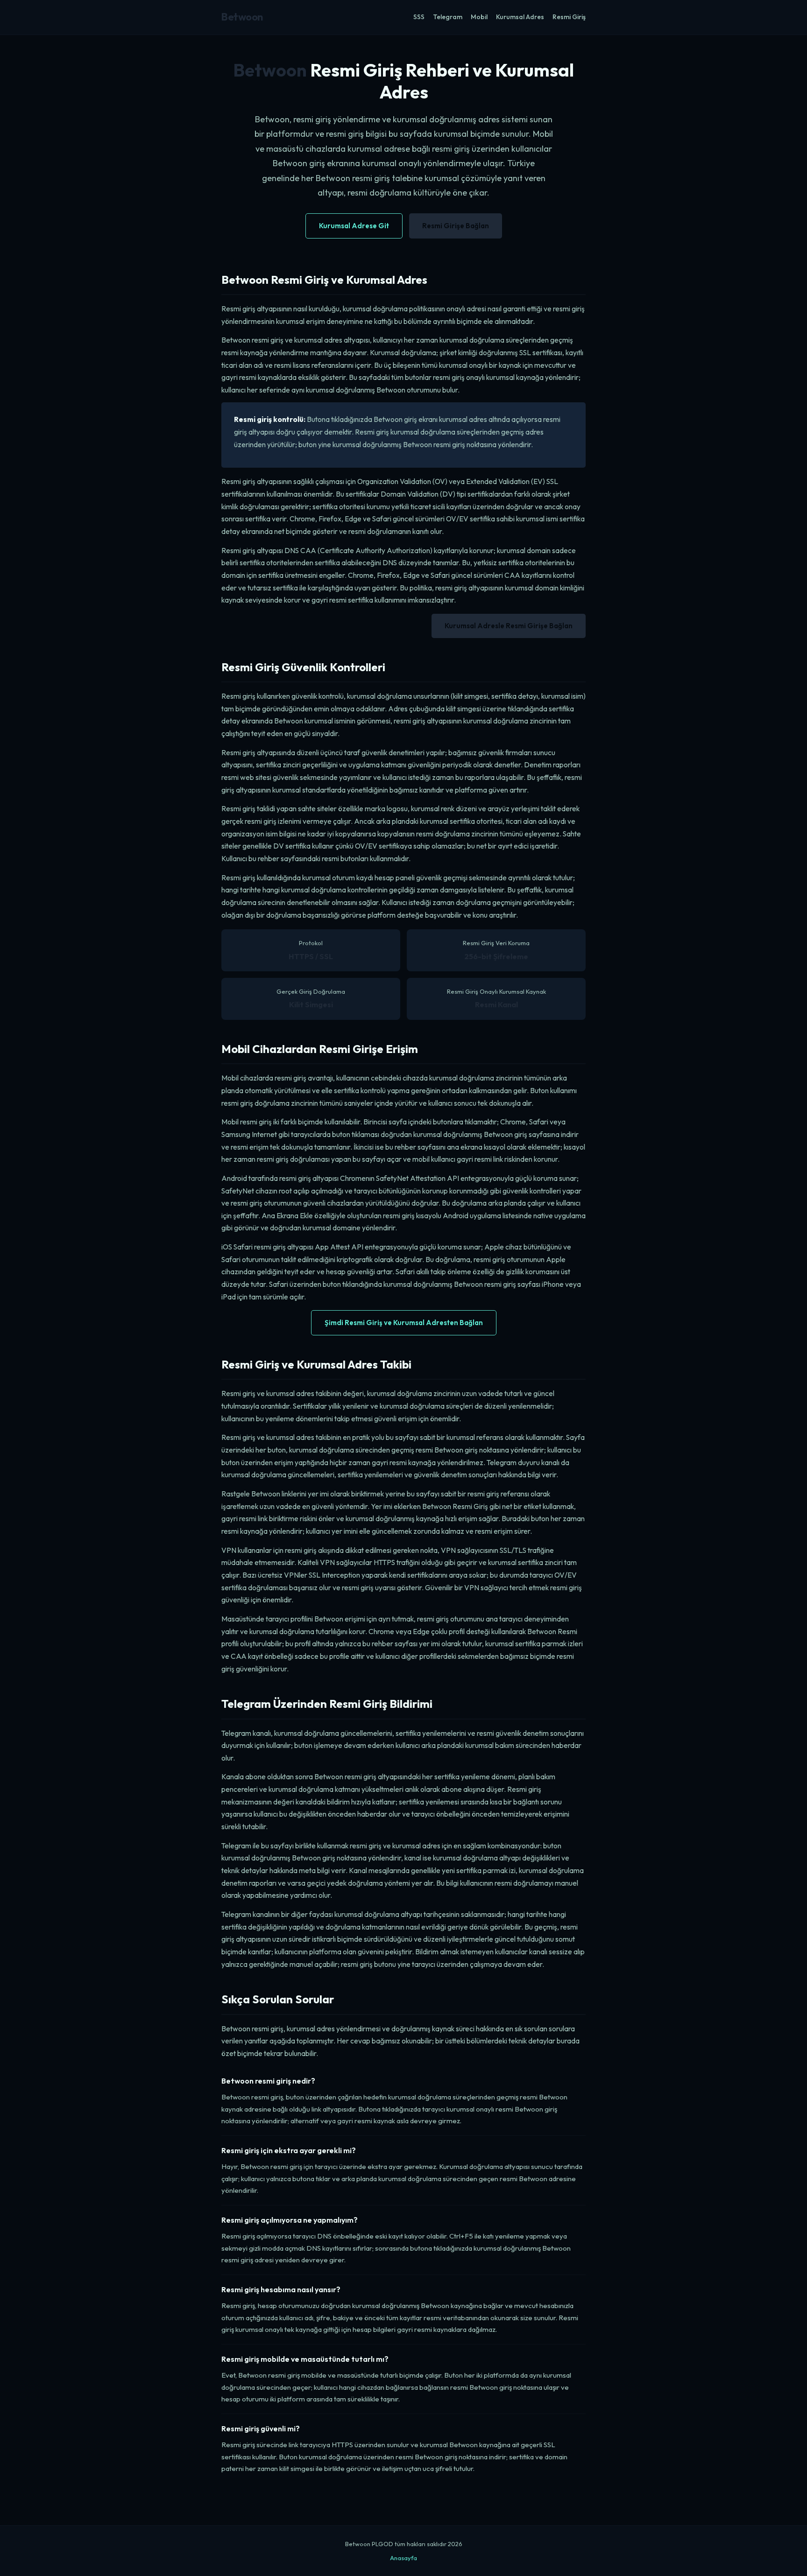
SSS (419, 17)
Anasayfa (403, 2558)
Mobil (479, 17)
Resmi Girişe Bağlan (456, 226)
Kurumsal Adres (520, 17)
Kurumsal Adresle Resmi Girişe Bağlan (509, 626)
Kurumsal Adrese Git (354, 226)
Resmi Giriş (569, 17)
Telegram (448, 17)
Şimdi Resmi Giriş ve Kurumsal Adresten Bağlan (404, 1323)
